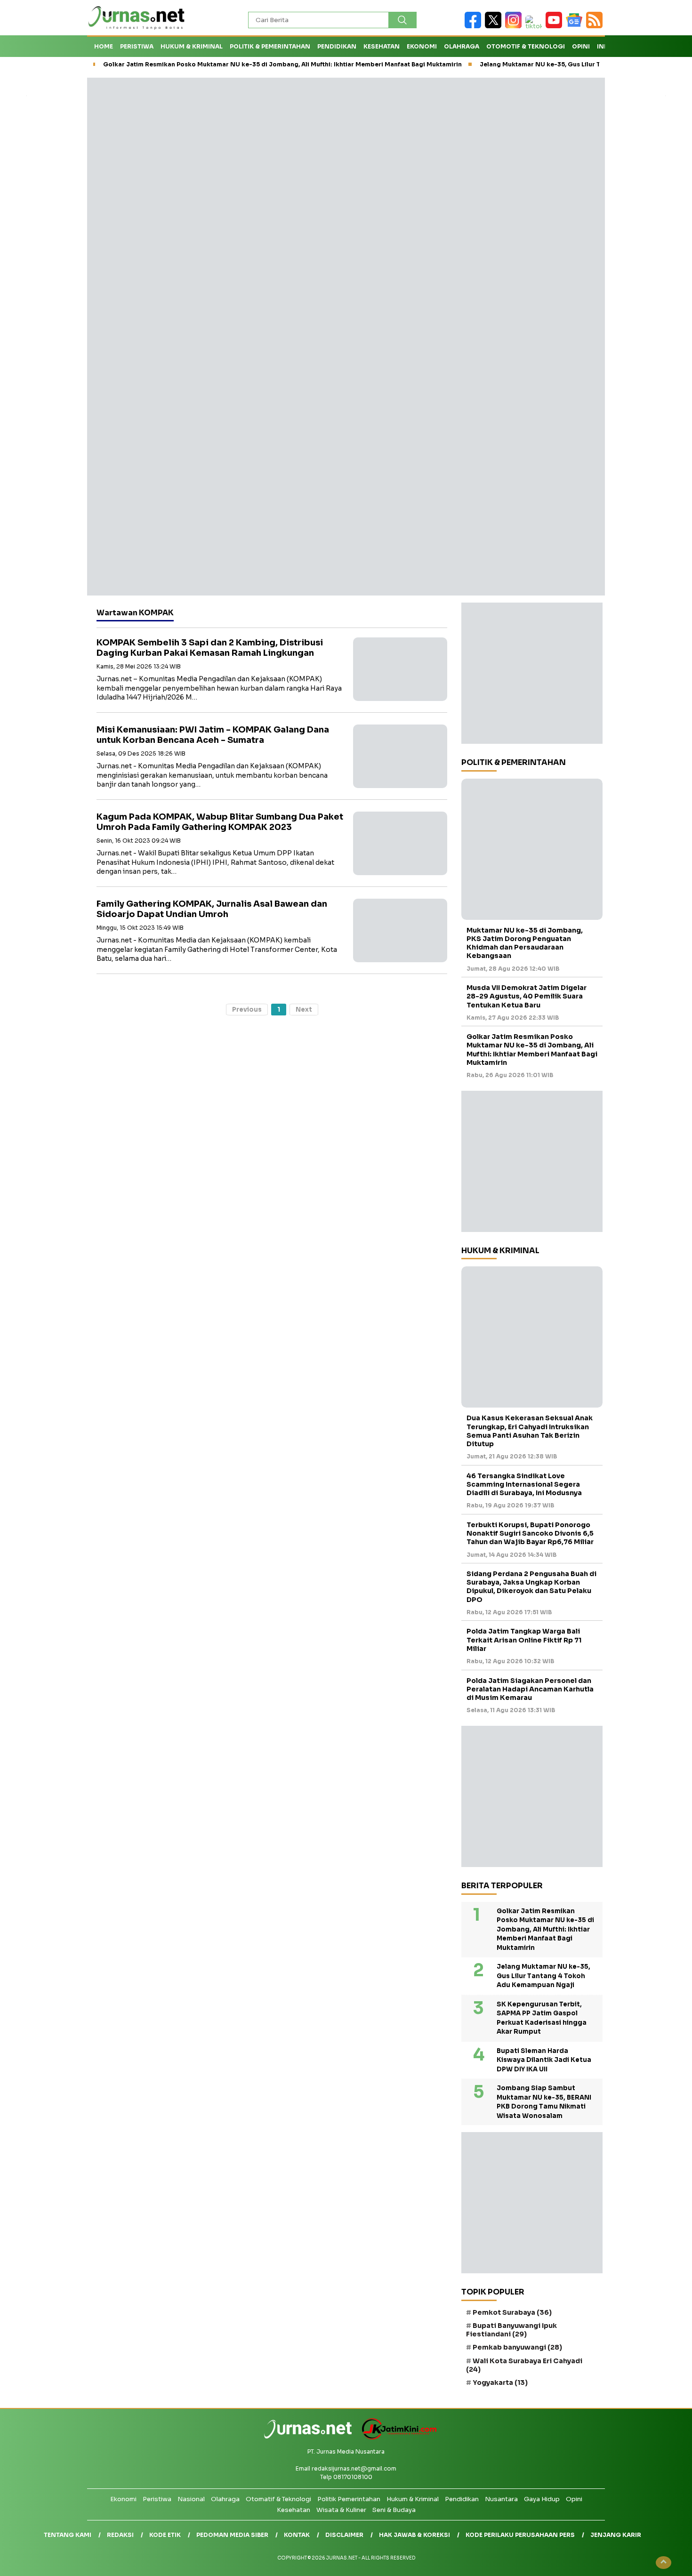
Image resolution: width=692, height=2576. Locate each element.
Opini (581, 46)
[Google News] (576, 26)
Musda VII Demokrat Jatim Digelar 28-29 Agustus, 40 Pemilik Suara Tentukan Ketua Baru (527, 996)
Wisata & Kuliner (341, 2510)
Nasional (191, 2499)
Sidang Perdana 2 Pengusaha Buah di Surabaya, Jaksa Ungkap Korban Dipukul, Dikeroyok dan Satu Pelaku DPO (531, 1587)
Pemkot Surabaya (512, 2312)
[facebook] (475, 26)
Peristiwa (137, 46)
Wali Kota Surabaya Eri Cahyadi (524, 2365)
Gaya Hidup (542, 2499)
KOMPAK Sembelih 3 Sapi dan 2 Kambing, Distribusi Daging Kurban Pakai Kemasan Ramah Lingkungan (210, 648)
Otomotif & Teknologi (526, 46)
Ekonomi (422, 46)
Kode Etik (165, 2535)
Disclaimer (344, 2535)
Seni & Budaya (394, 2510)
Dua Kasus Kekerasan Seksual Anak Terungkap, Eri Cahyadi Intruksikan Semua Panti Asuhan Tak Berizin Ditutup (530, 1431)
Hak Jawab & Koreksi (414, 2535)
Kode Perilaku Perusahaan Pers (520, 2535)
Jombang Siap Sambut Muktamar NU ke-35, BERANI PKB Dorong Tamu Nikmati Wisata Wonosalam (544, 2102)
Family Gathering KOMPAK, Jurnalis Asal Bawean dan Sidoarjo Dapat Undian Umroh (212, 909)
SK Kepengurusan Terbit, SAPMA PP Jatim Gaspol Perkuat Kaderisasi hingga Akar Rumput (542, 2018)
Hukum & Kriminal (192, 46)
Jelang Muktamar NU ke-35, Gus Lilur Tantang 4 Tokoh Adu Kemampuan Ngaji (543, 1976)
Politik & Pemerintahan (270, 46)
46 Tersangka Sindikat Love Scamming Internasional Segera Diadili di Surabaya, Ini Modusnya (524, 1484)
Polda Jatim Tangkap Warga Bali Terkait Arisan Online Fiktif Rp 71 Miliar (524, 1640)
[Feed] (595, 26)
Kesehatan (382, 46)
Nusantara (501, 2499)
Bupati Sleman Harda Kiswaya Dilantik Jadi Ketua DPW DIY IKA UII (544, 2060)
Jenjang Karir (616, 2535)
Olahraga (462, 46)
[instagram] (515, 26)
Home (104, 46)
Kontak (297, 2535)
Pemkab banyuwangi (517, 2347)
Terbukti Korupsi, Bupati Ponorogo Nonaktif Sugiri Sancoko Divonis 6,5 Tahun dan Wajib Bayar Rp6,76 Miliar (530, 1533)
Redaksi (120, 2535)
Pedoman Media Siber (232, 2535)
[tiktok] (535, 26)
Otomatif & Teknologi (278, 2499)
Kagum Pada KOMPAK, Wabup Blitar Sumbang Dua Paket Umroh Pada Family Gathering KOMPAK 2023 (220, 822)
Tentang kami (68, 2535)
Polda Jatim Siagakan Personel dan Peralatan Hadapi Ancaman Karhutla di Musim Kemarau (530, 1689)
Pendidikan (337, 46)
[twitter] (495, 26)
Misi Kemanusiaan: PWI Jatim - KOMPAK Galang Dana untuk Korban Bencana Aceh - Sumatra (213, 735)
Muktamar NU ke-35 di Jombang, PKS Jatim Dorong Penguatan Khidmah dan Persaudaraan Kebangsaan (525, 943)
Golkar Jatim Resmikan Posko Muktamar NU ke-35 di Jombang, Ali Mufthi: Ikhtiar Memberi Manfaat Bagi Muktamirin (282, 64)
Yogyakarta (500, 2383)
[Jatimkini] (396, 2437)
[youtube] (556, 26)
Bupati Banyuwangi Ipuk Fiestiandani (511, 2330)
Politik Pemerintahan (349, 2499)
